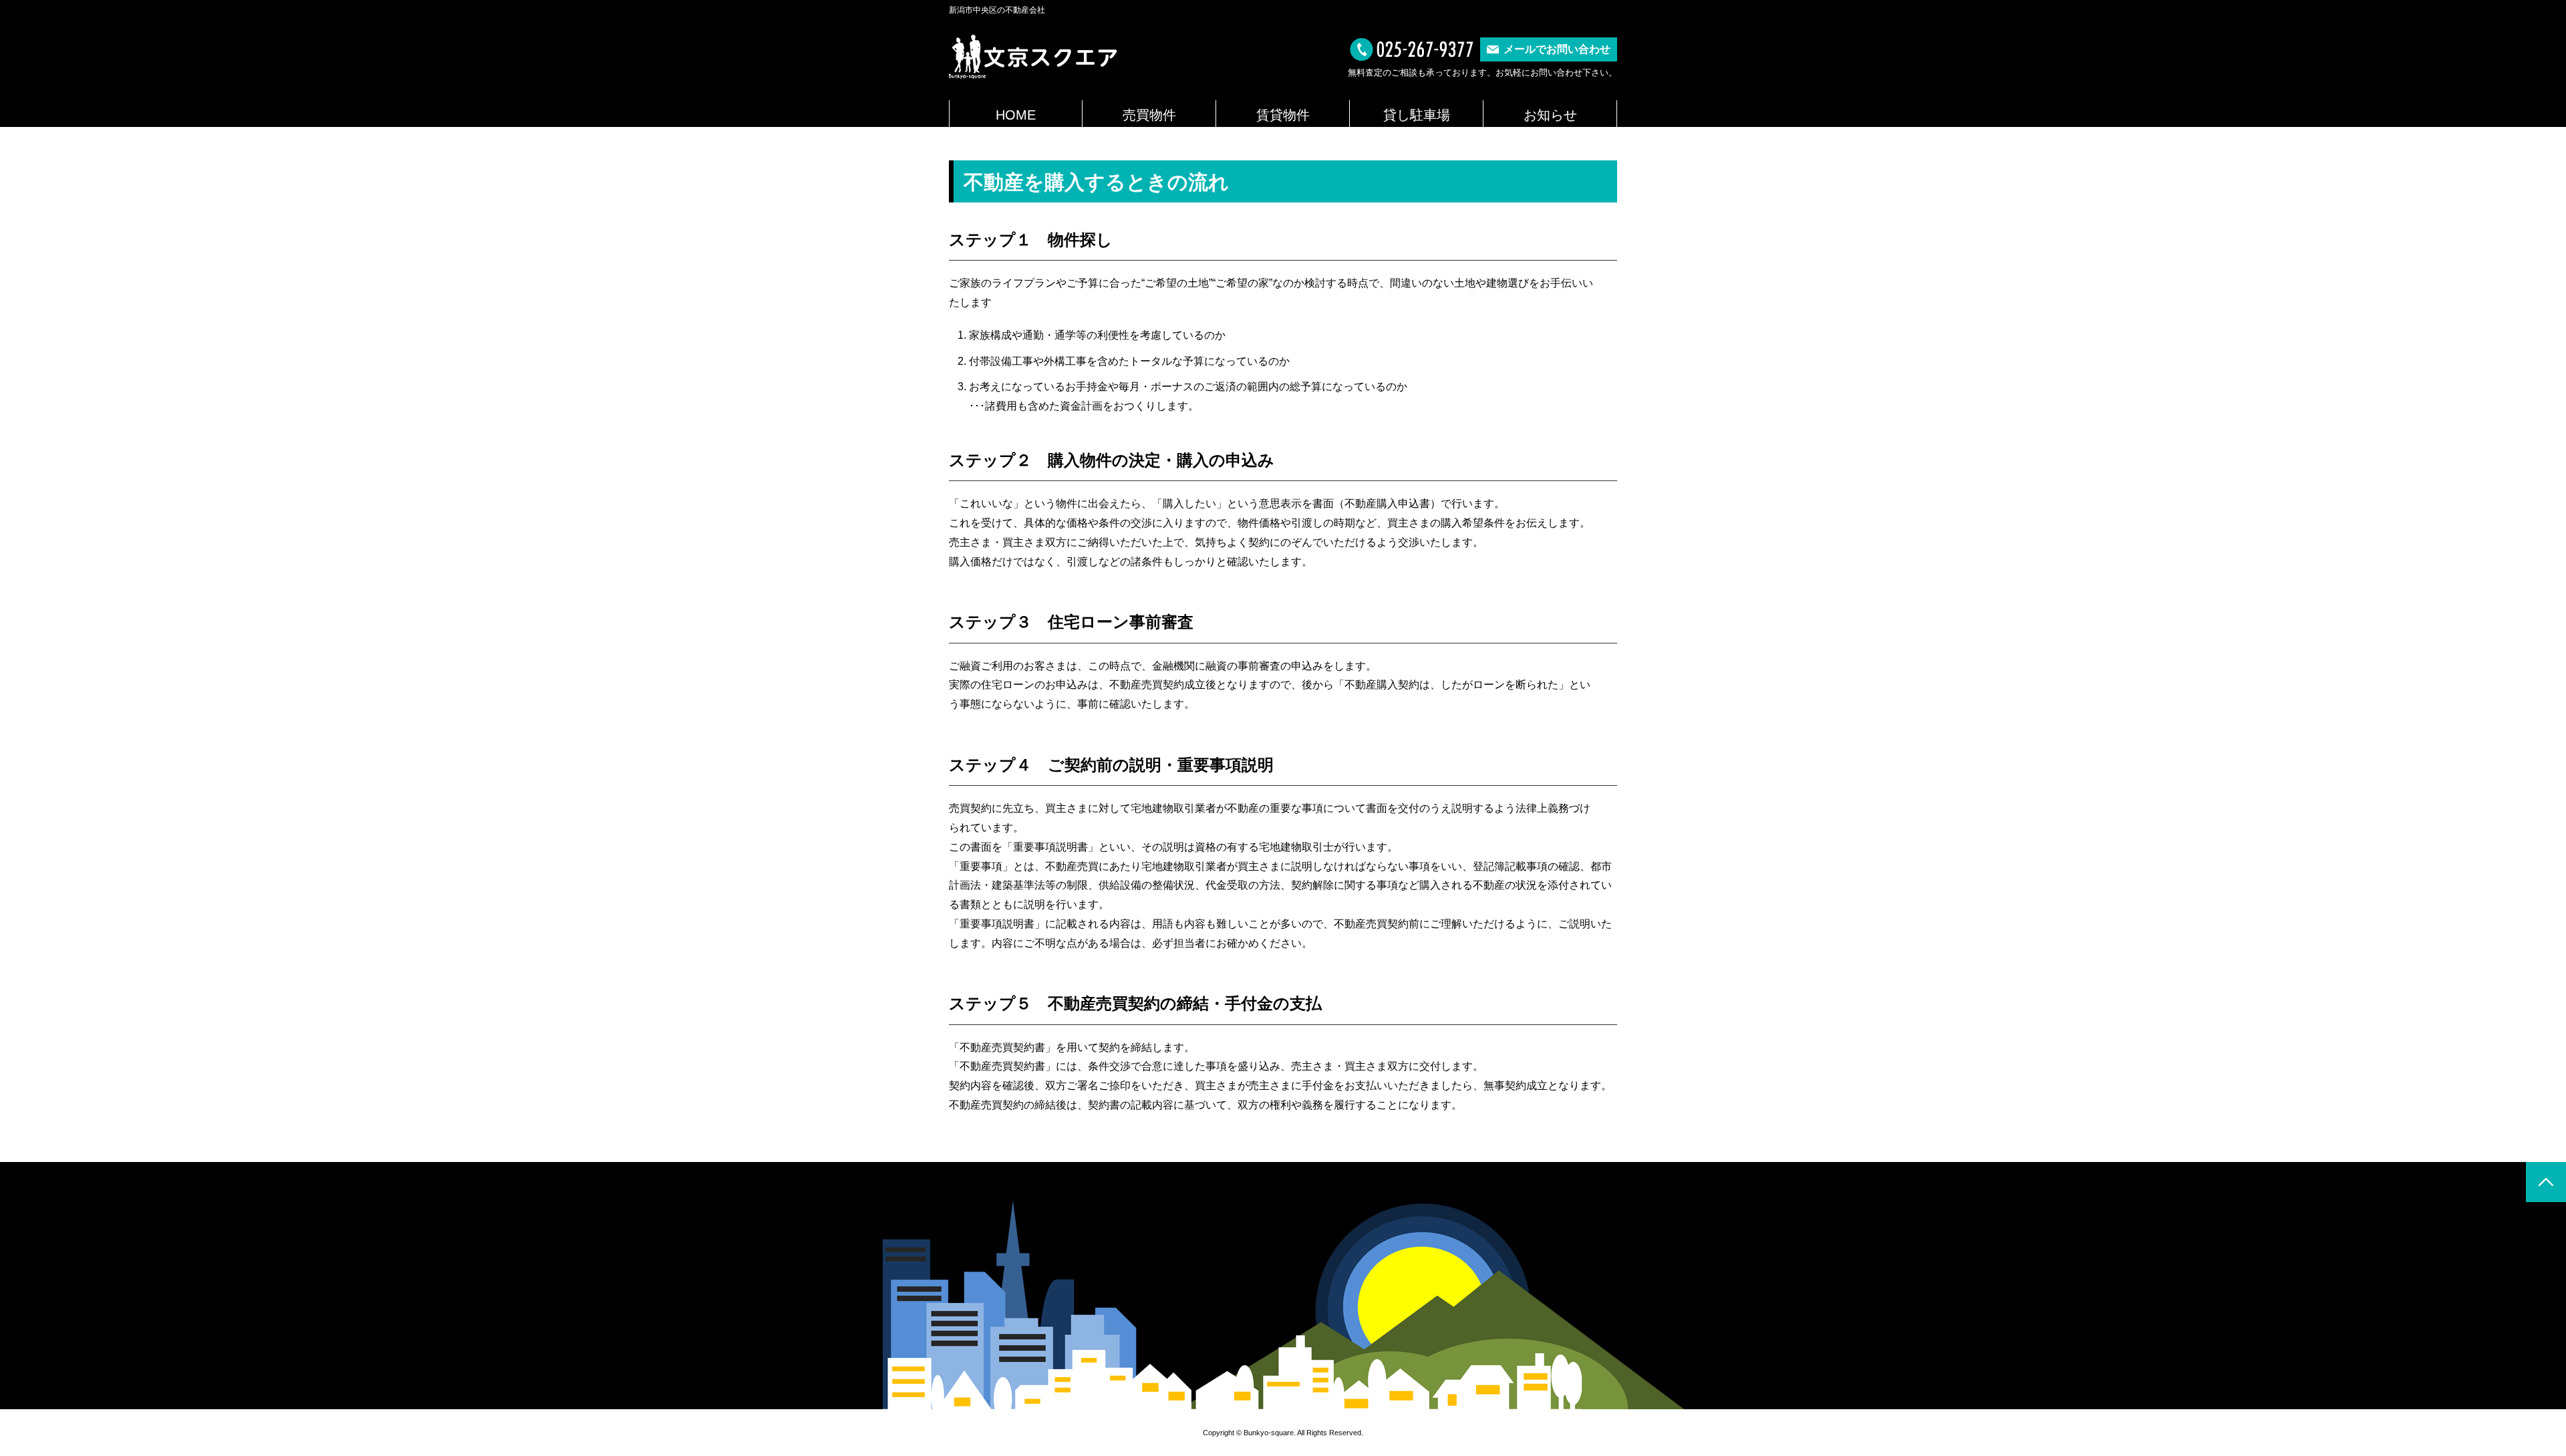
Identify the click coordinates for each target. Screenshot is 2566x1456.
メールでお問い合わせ (1557, 49)
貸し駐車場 (1417, 115)
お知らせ (1550, 115)
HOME (1016, 115)
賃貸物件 (1283, 115)
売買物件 (1149, 115)
